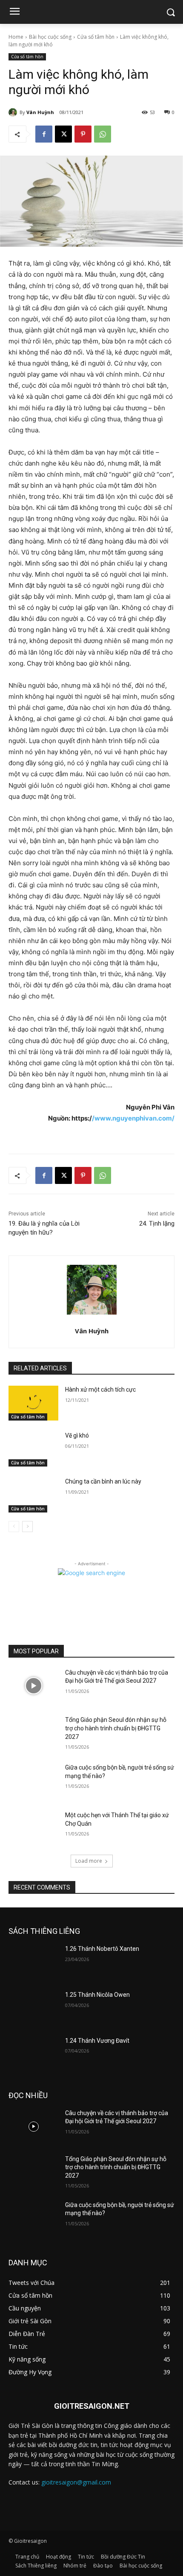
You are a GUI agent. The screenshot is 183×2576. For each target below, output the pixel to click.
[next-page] (27, 1527)
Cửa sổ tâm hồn (96, 37)
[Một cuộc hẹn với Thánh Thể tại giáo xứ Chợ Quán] (33, 1829)
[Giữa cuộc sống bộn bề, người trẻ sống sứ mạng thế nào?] (33, 1781)
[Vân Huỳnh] (14, 112)
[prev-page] (14, 1527)
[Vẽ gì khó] (33, 1449)
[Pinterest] (83, 134)
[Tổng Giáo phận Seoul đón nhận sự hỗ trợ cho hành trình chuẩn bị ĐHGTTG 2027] (33, 1733)
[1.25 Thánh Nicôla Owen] (33, 2008)
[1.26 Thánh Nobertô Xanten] (33, 1962)
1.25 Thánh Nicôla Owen (97, 1995)
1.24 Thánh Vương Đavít (97, 2041)
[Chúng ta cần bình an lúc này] (33, 1495)
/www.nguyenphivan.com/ (133, 1118)
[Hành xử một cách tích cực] (33, 1403)
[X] (63, 134)
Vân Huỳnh (40, 112)
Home (16, 37)
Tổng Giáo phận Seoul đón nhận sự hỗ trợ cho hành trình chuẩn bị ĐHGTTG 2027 (116, 1728)
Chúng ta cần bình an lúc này (103, 1481)
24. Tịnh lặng (157, 1224)
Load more (89, 1861)
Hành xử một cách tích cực (100, 1389)
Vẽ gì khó (77, 1435)
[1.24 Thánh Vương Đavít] (33, 2054)
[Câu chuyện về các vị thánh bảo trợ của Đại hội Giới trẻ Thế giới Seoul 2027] (33, 1686)
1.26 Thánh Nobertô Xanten (102, 1949)
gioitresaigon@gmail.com (76, 2482)
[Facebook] (44, 134)
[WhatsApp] (103, 134)
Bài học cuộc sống (50, 37)
